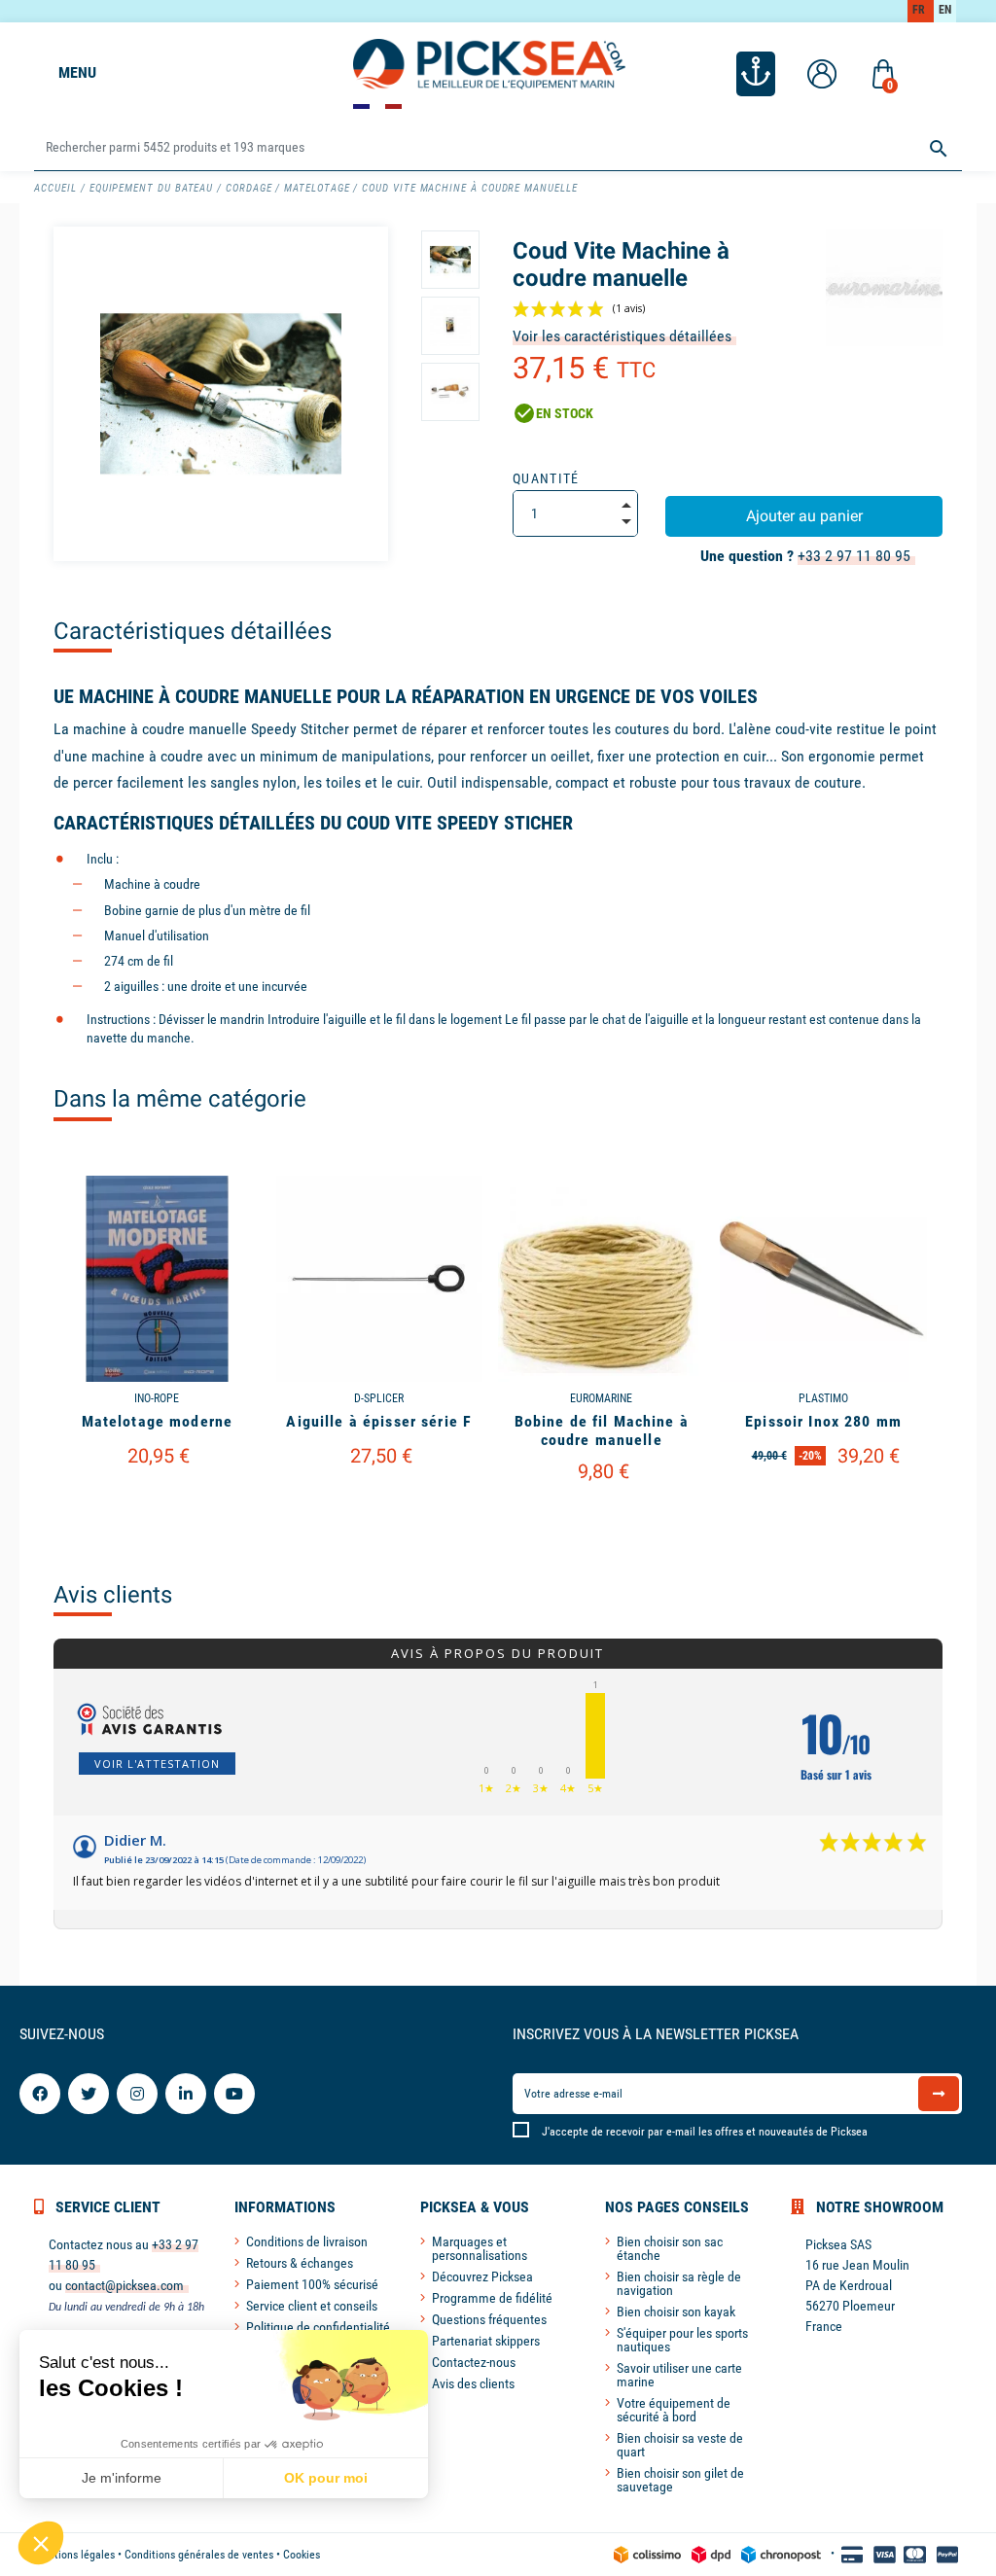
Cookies (302, 2555)
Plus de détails (157, 1502)
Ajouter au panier (804, 516)
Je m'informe (122, 2478)
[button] (41, 2543)
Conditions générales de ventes (199, 2555)
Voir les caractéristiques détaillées (622, 336)
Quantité (546, 478)
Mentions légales (74, 2555)
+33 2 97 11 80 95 (854, 556)
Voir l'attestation (157, 1764)
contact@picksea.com (124, 2285)
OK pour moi (326, 2478)
